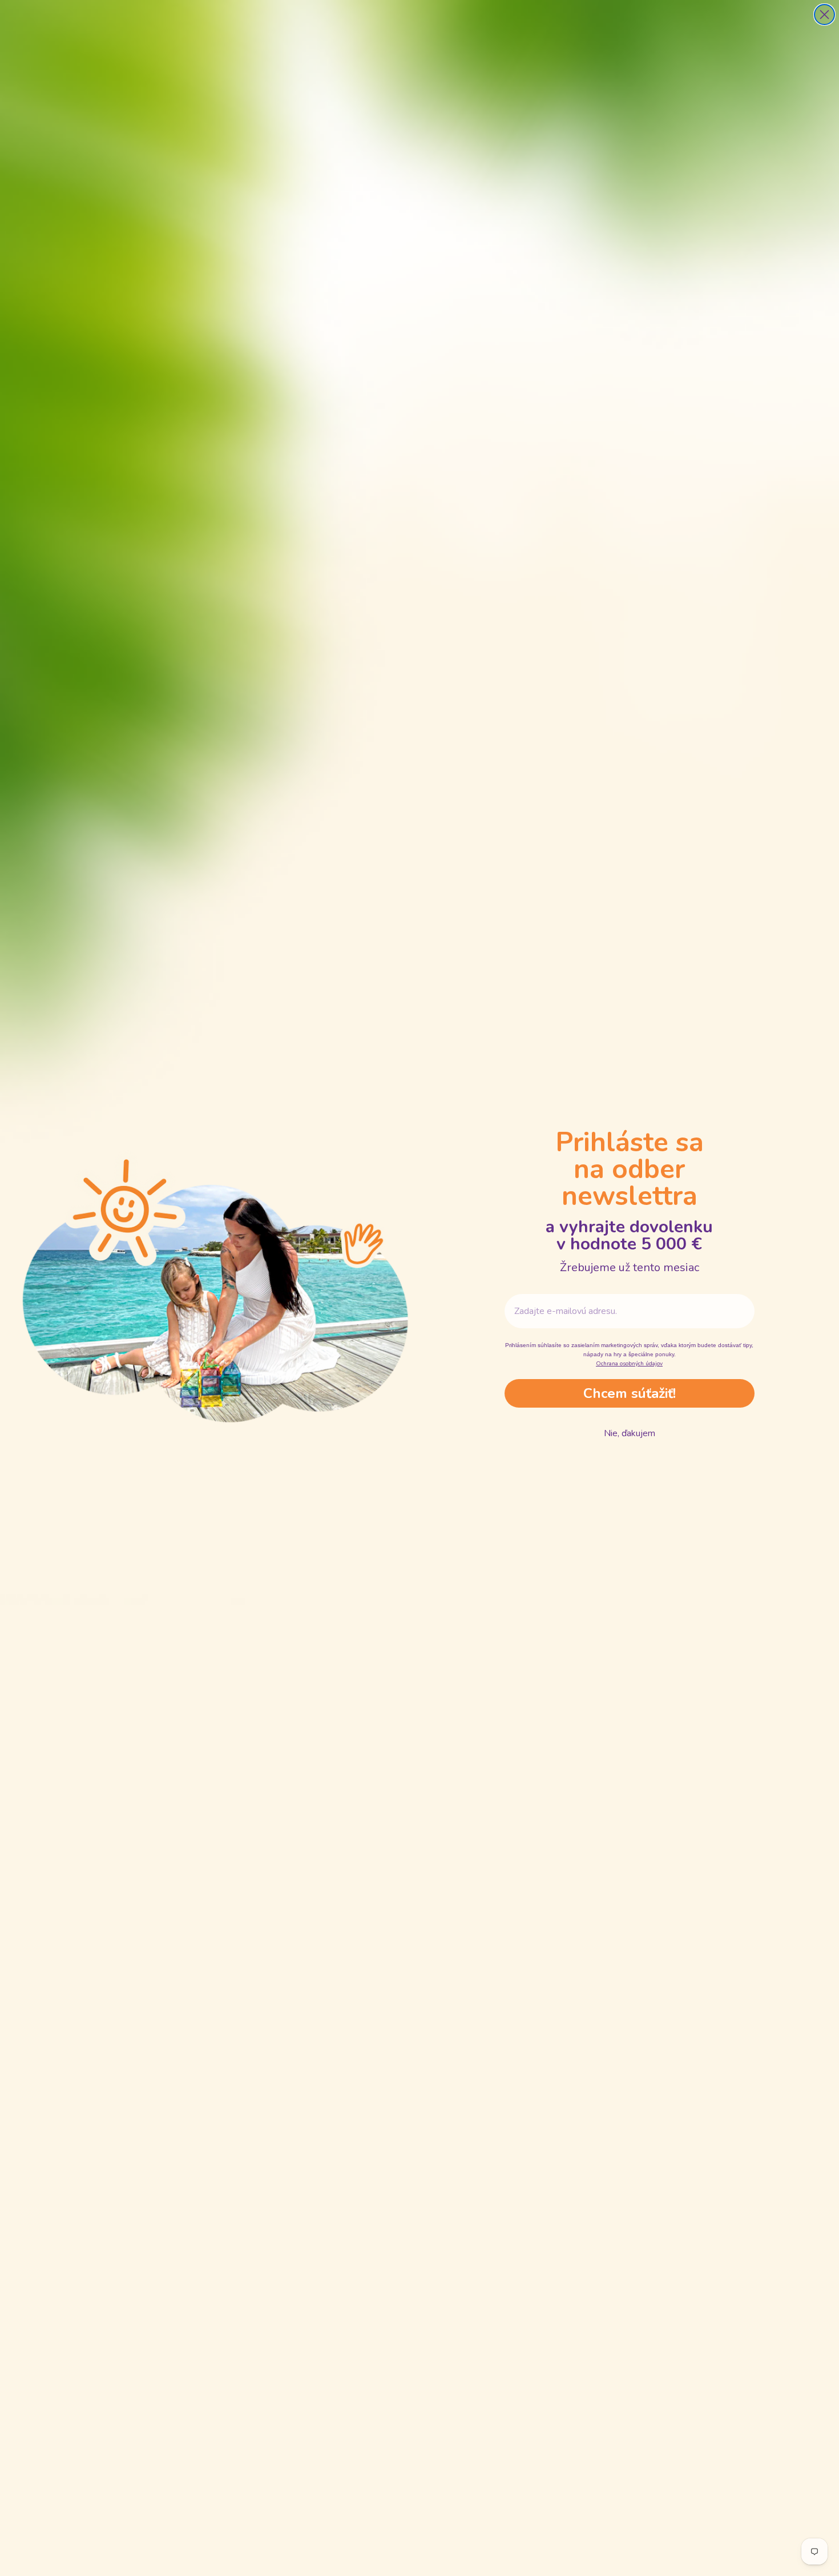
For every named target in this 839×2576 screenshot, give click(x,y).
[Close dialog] (824, 15)
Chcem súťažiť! (630, 1393)
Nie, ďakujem (630, 1433)
